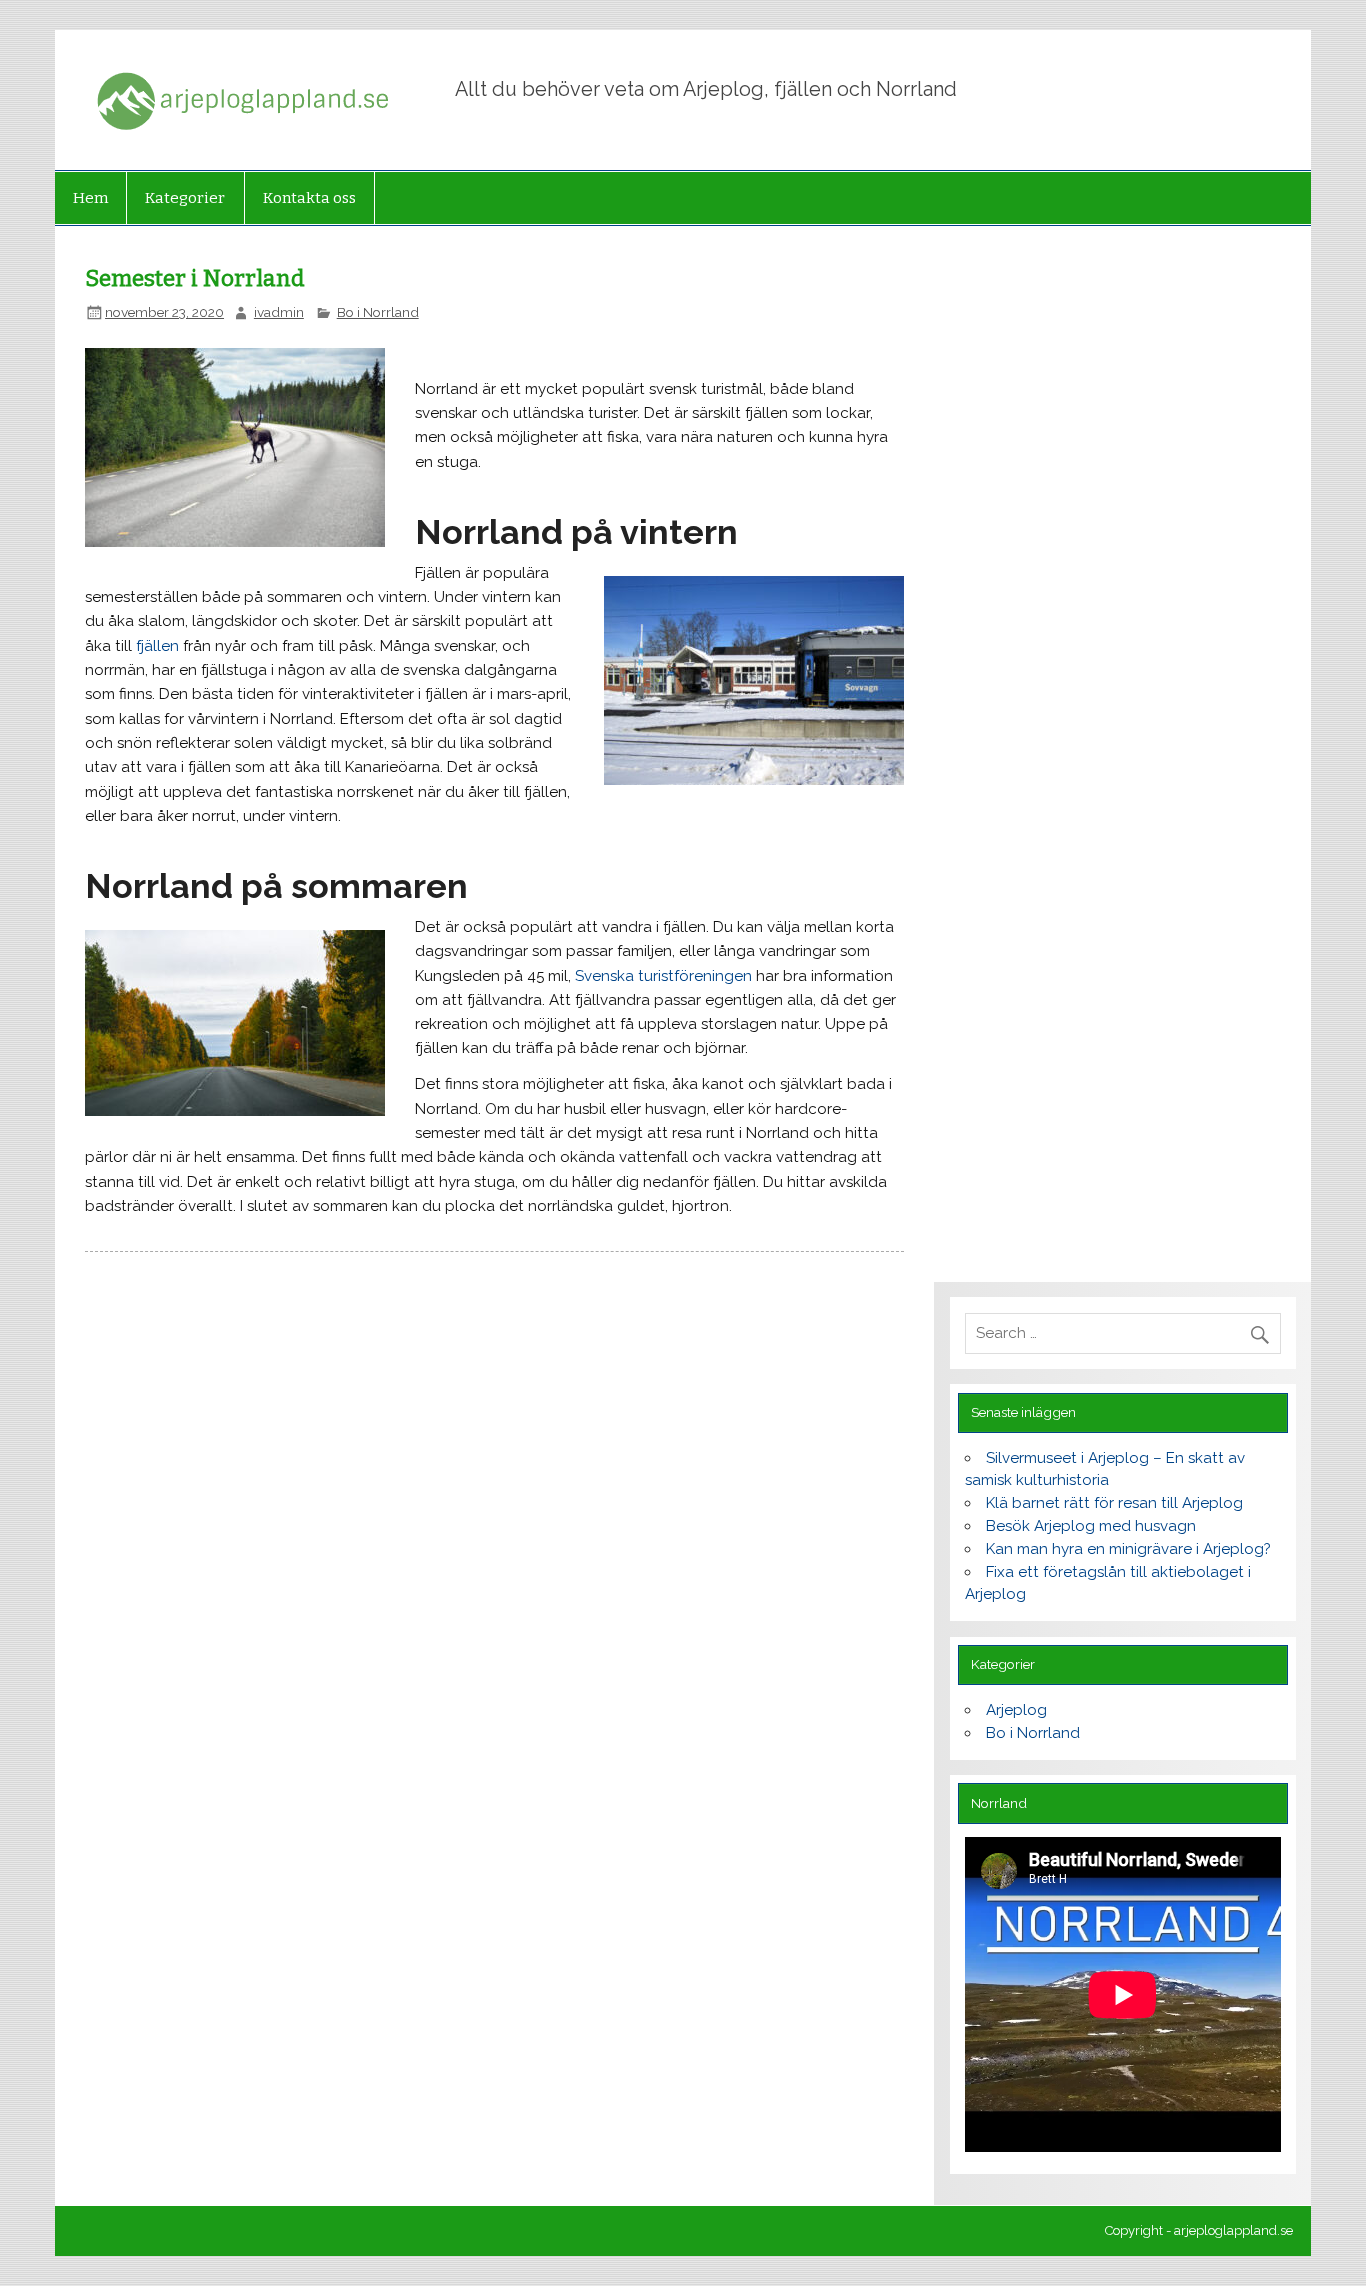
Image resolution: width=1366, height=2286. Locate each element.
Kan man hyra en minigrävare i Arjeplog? (1128, 1549)
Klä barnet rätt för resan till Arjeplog (1114, 1503)
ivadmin (279, 312)
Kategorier (185, 198)
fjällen (157, 646)
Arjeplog (1016, 1710)
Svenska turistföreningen (663, 976)
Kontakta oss (309, 198)
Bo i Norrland (378, 312)
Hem (90, 198)
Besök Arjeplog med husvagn (1091, 1526)
